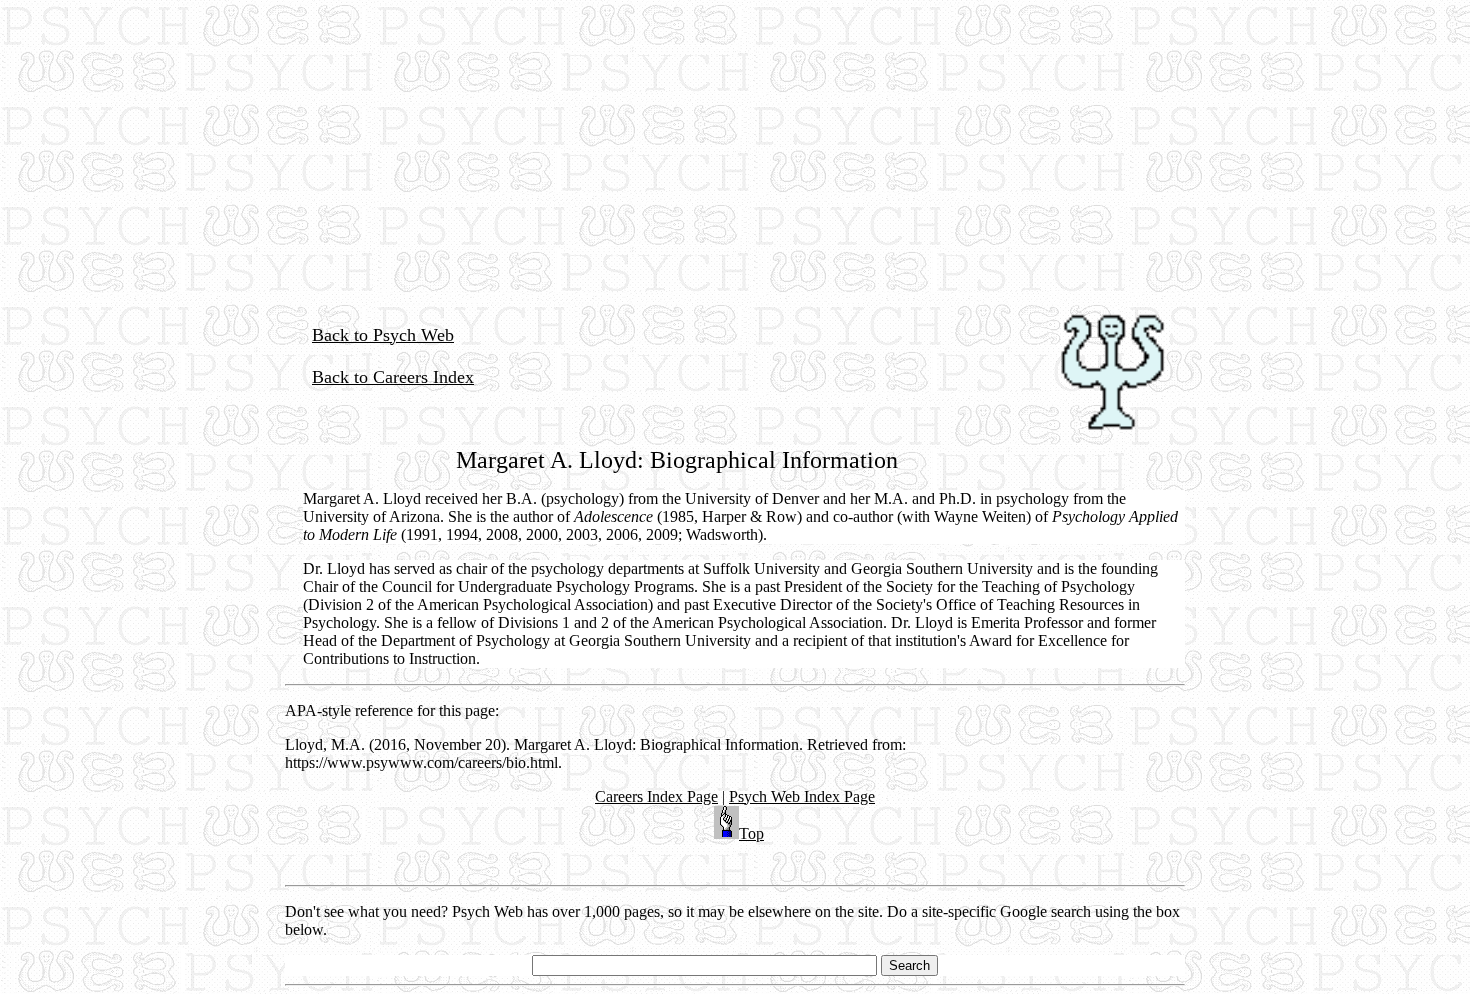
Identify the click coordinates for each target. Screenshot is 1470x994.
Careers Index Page (656, 796)
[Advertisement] (735, 140)
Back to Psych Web (383, 335)
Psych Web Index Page (802, 796)
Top (751, 833)
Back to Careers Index (393, 377)
